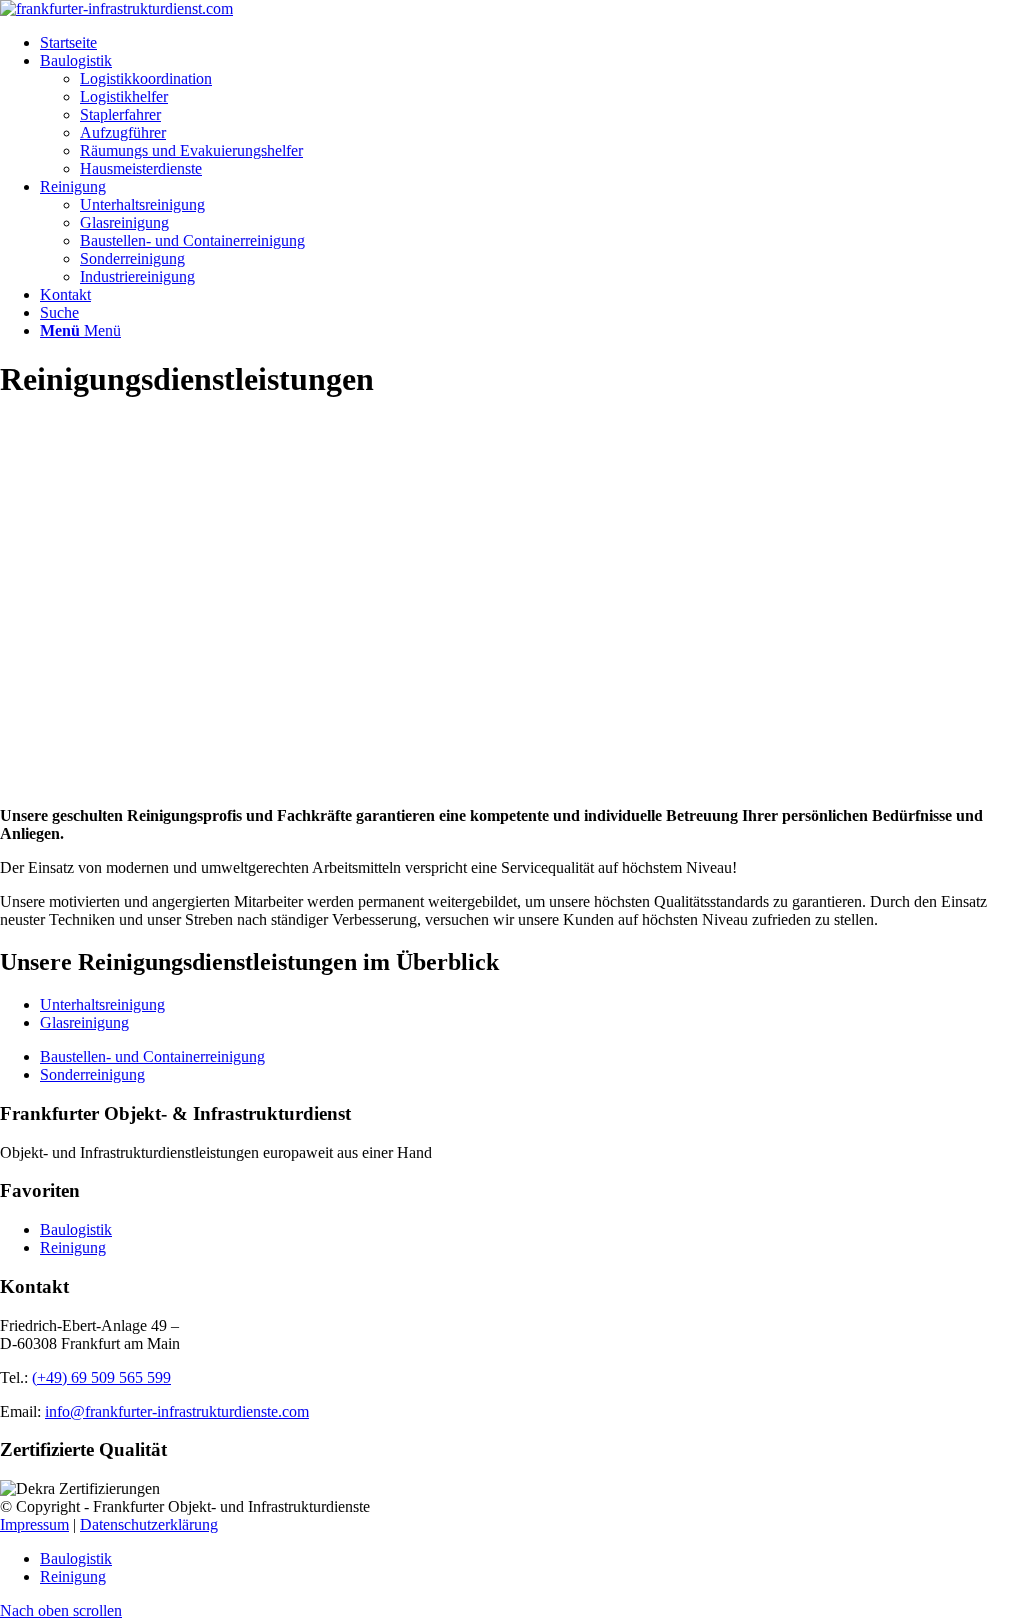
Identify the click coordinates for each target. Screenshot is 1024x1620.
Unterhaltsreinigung (102, 1004)
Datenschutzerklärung (149, 1524)
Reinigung (73, 1247)
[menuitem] (532, 43)
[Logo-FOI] (116, 8)
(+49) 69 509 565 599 (101, 1377)
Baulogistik (76, 1229)
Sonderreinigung (92, 1074)
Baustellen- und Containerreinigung (152, 1056)
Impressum (34, 1524)
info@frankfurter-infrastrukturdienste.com (177, 1411)
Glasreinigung (84, 1022)
